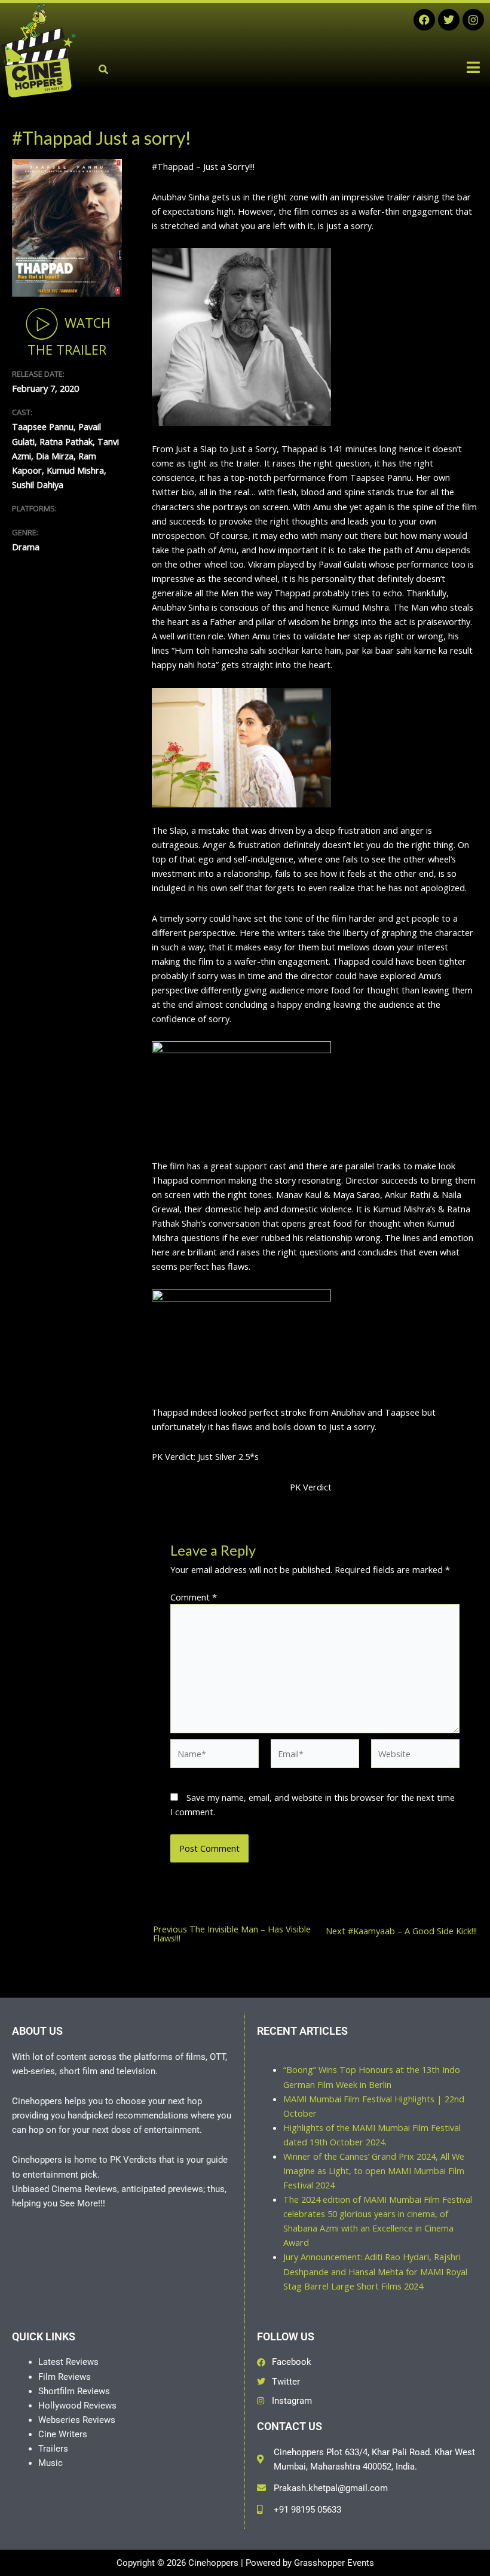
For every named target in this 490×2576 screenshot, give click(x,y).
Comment (194, 1597)
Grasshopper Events (334, 2563)
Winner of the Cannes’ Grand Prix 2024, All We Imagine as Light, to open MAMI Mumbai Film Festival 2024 (374, 2170)
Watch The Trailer (69, 336)
